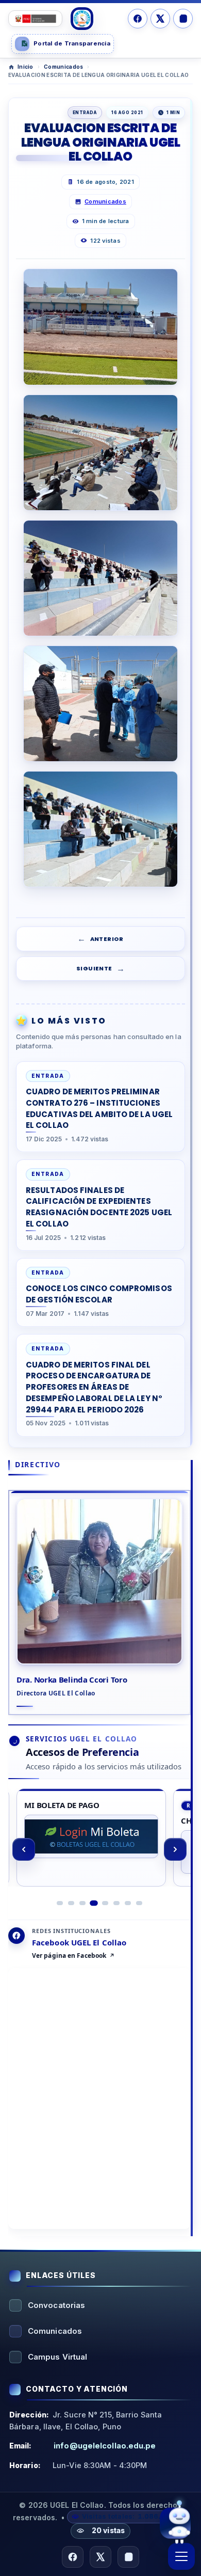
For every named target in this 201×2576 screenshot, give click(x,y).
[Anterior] (24, 1849)
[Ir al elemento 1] (60, 1903)
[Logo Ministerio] (35, 19)
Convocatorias (56, 2305)
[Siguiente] (175, 1849)
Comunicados (63, 67)
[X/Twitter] (160, 19)
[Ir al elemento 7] (128, 1903)
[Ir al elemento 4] (94, 1903)
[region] (99, 1849)
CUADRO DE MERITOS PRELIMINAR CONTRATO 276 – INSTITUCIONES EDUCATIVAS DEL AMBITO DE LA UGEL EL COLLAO (99, 1108)
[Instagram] (183, 19)
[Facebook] (138, 19)
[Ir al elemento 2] (71, 1903)
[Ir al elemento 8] (139, 1903)
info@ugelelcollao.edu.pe (105, 2446)
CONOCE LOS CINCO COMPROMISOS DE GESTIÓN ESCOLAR (99, 1294)
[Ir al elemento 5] (105, 1903)
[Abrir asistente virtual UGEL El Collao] (175, 2524)
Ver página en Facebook (69, 1956)
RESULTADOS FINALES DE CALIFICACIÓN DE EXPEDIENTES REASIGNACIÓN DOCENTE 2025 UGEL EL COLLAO (99, 1207)
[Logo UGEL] (82, 19)
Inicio (26, 67)
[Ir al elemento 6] (116, 1903)
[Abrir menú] (181, 2556)
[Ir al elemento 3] (82, 1903)
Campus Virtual (57, 2357)
